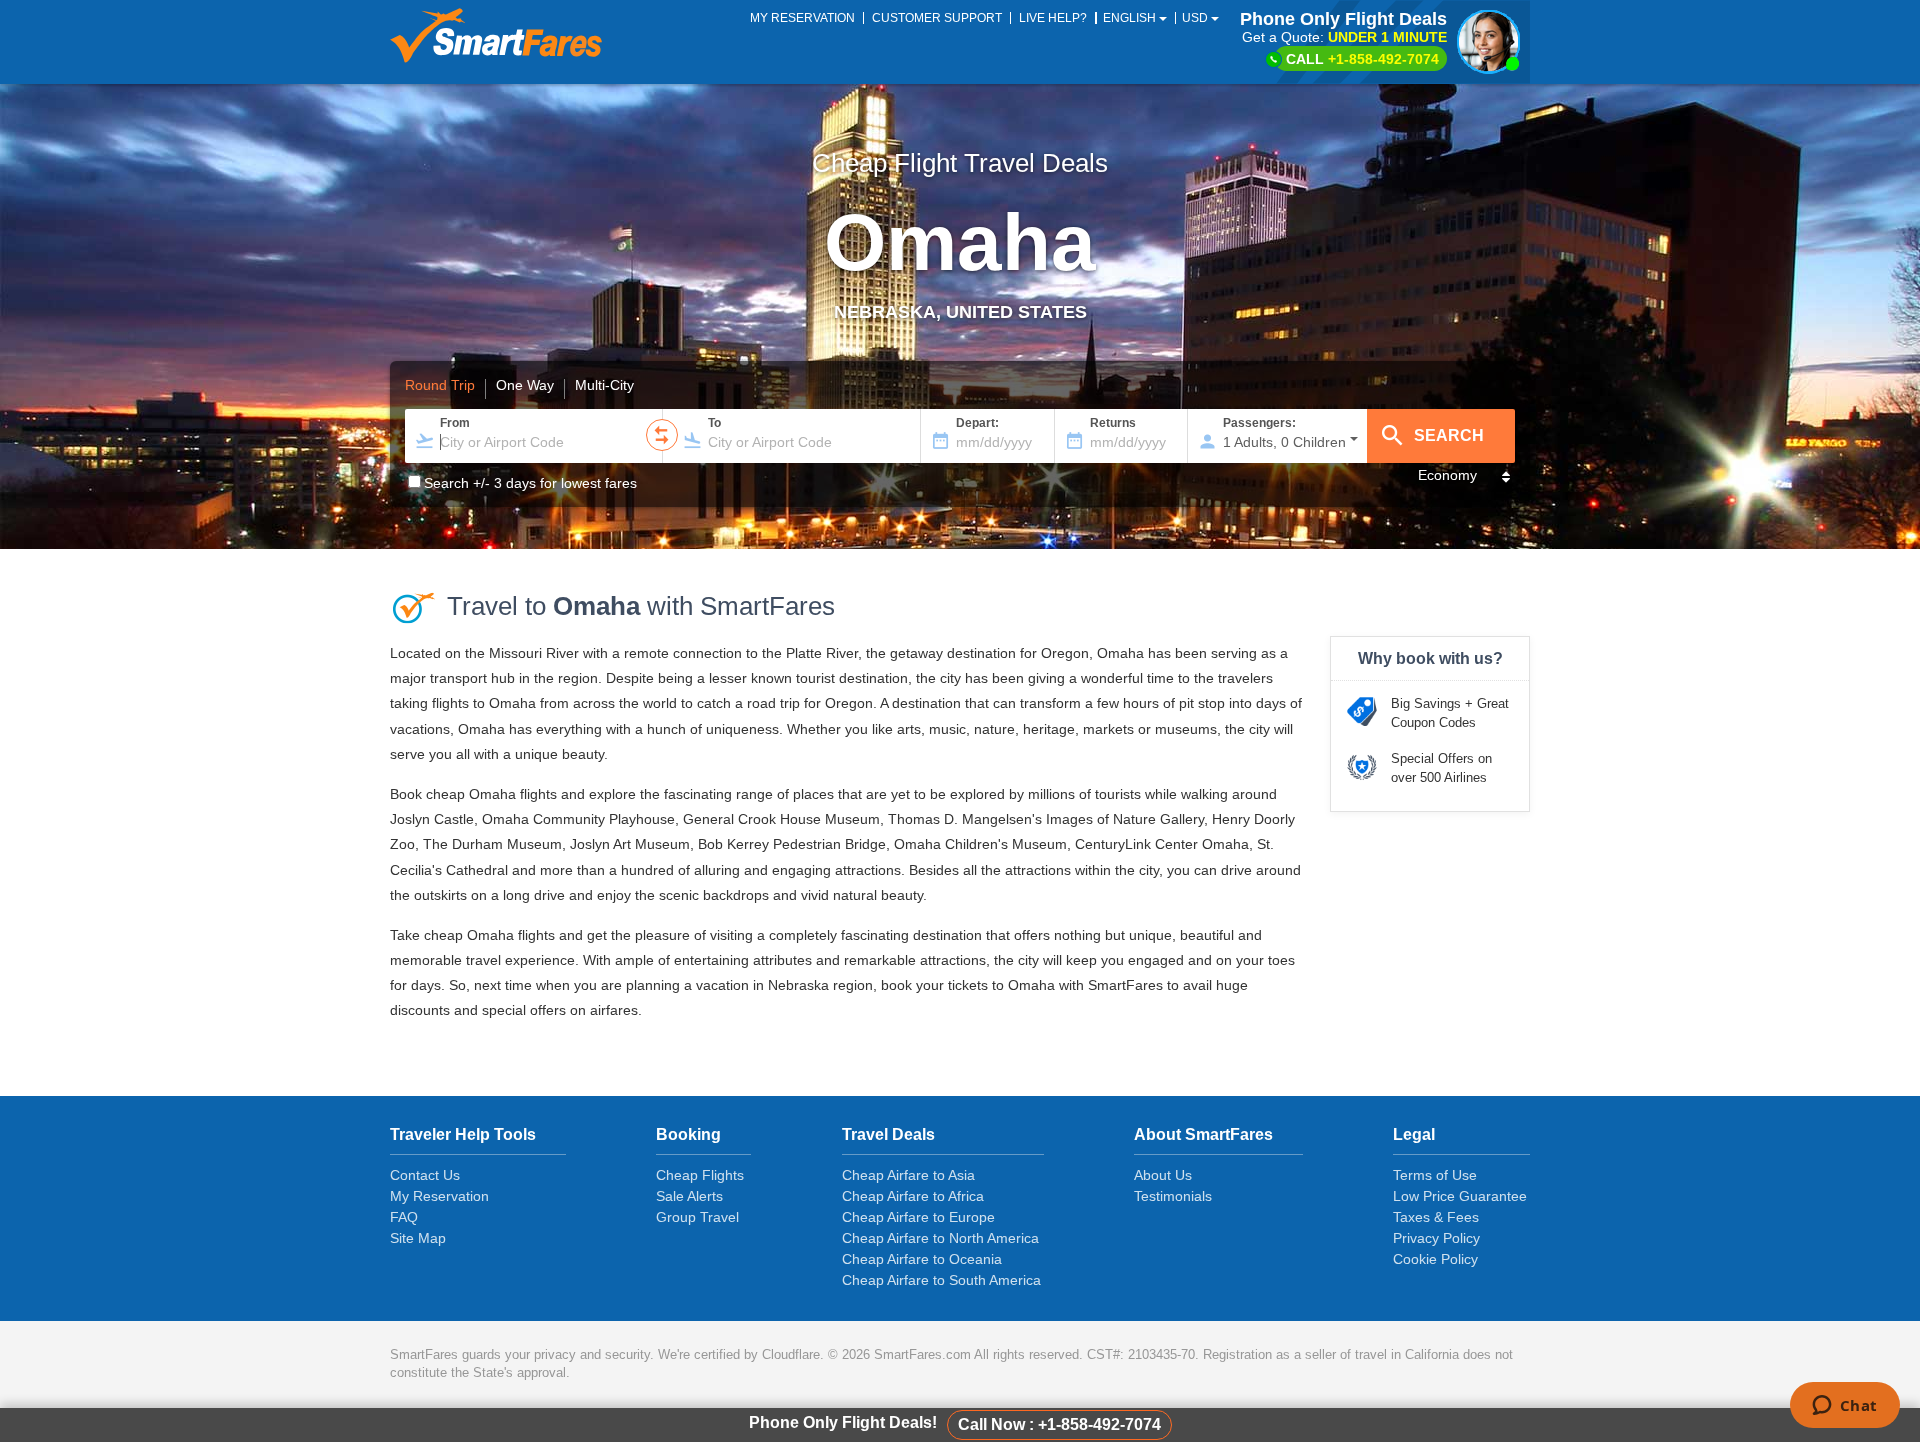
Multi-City (604, 386)
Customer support (937, 18)
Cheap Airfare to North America (940, 1238)
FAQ (404, 1217)
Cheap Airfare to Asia (908, 1175)
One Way (525, 386)
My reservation (802, 18)
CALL (1362, 59)
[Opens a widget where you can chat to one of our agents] (1844, 1407)
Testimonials (1173, 1196)
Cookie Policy (1435, 1259)
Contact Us (425, 1175)
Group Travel (697, 1217)
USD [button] (1196, 18)
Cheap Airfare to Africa (913, 1196)
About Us (1163, 1175)
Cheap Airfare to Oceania (922, 1259)
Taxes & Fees (1436, 1217)
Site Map (418, 1238)
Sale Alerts (689, 1196)
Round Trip (440, 386)
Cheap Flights (700, 1175)
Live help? (1053, 18)
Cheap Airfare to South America (941, 1280)
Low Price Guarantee (1460, 1196)
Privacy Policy (1436, 1238)
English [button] (1131, 18)
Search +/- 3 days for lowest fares (530, 483)
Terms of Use (1435, 1175)
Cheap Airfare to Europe (918, 1217)
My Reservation (439, 1196)
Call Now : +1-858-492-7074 (1059, 1424)
